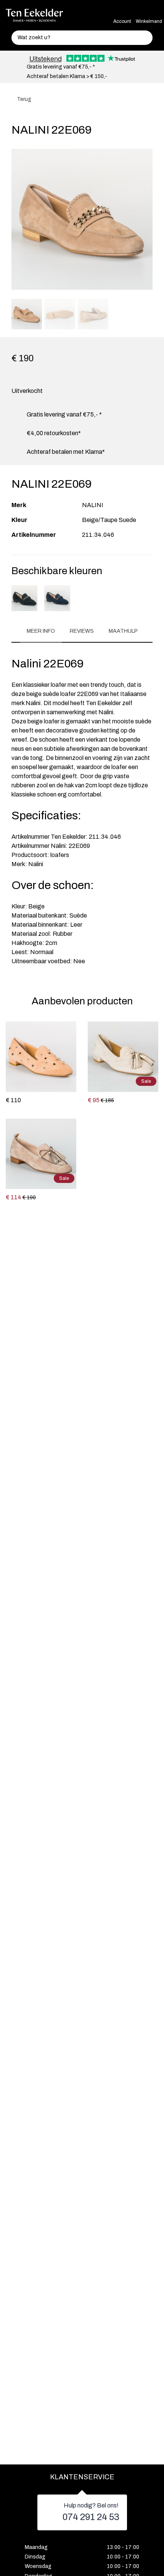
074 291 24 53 (91, 2517)
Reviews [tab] (82, 631)
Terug (23, 99)
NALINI (93, 505)
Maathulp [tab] (123, 631)
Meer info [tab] (41, 631)
